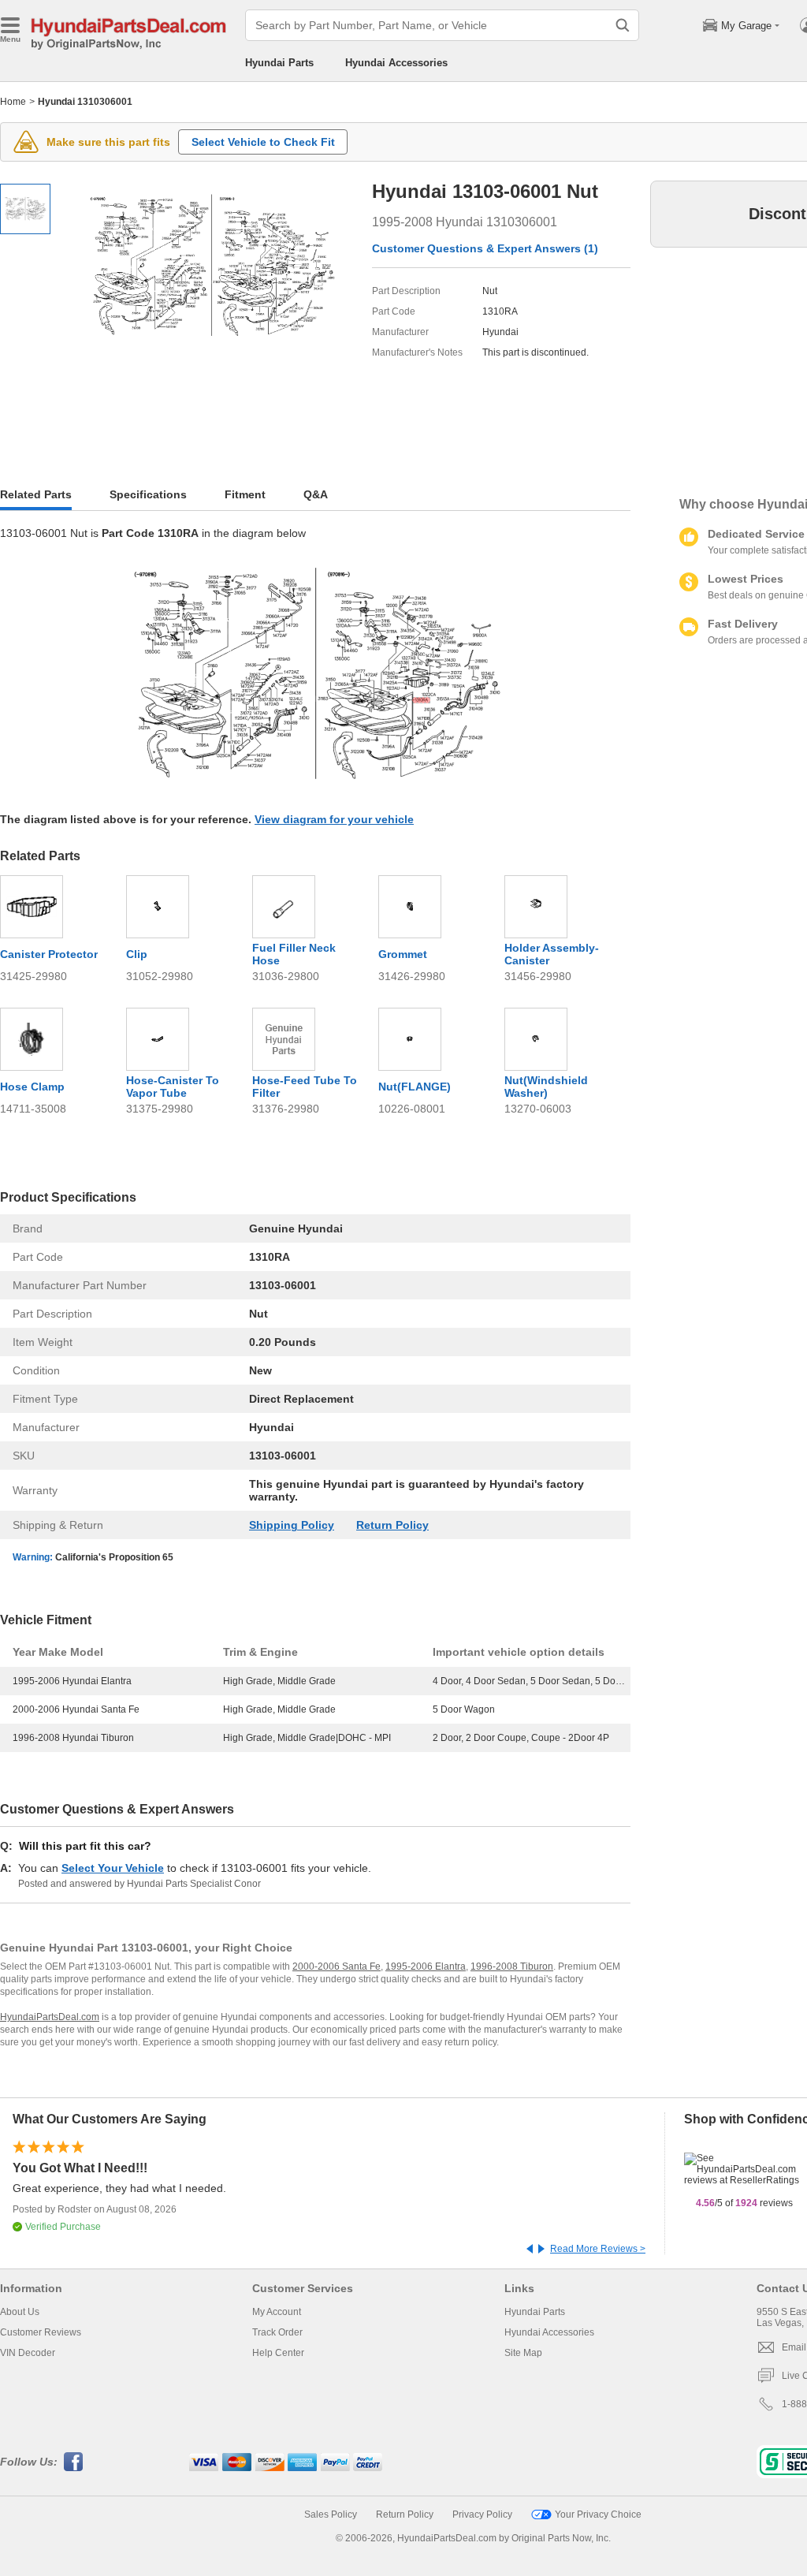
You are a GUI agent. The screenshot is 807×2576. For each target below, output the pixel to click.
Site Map (523, 2353)
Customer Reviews (41, 2332)
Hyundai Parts (279, 63)
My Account (277, 2312)
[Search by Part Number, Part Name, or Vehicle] (623, 25)
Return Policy (392, 1525)
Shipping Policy (292, 1525)
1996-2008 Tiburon (512, 1966)
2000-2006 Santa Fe (337, 1966)
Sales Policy (331, 2514)
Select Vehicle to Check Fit (263, 142)
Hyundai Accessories (396, 63)
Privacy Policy (482, 2514)
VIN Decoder (28, 2353)
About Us (20, 2312)
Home (13, 102)
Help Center (278, 2353)
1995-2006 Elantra (426, 1966)
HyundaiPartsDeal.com (50, 2017)
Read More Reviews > (598, 2249)
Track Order (277, 2332)
